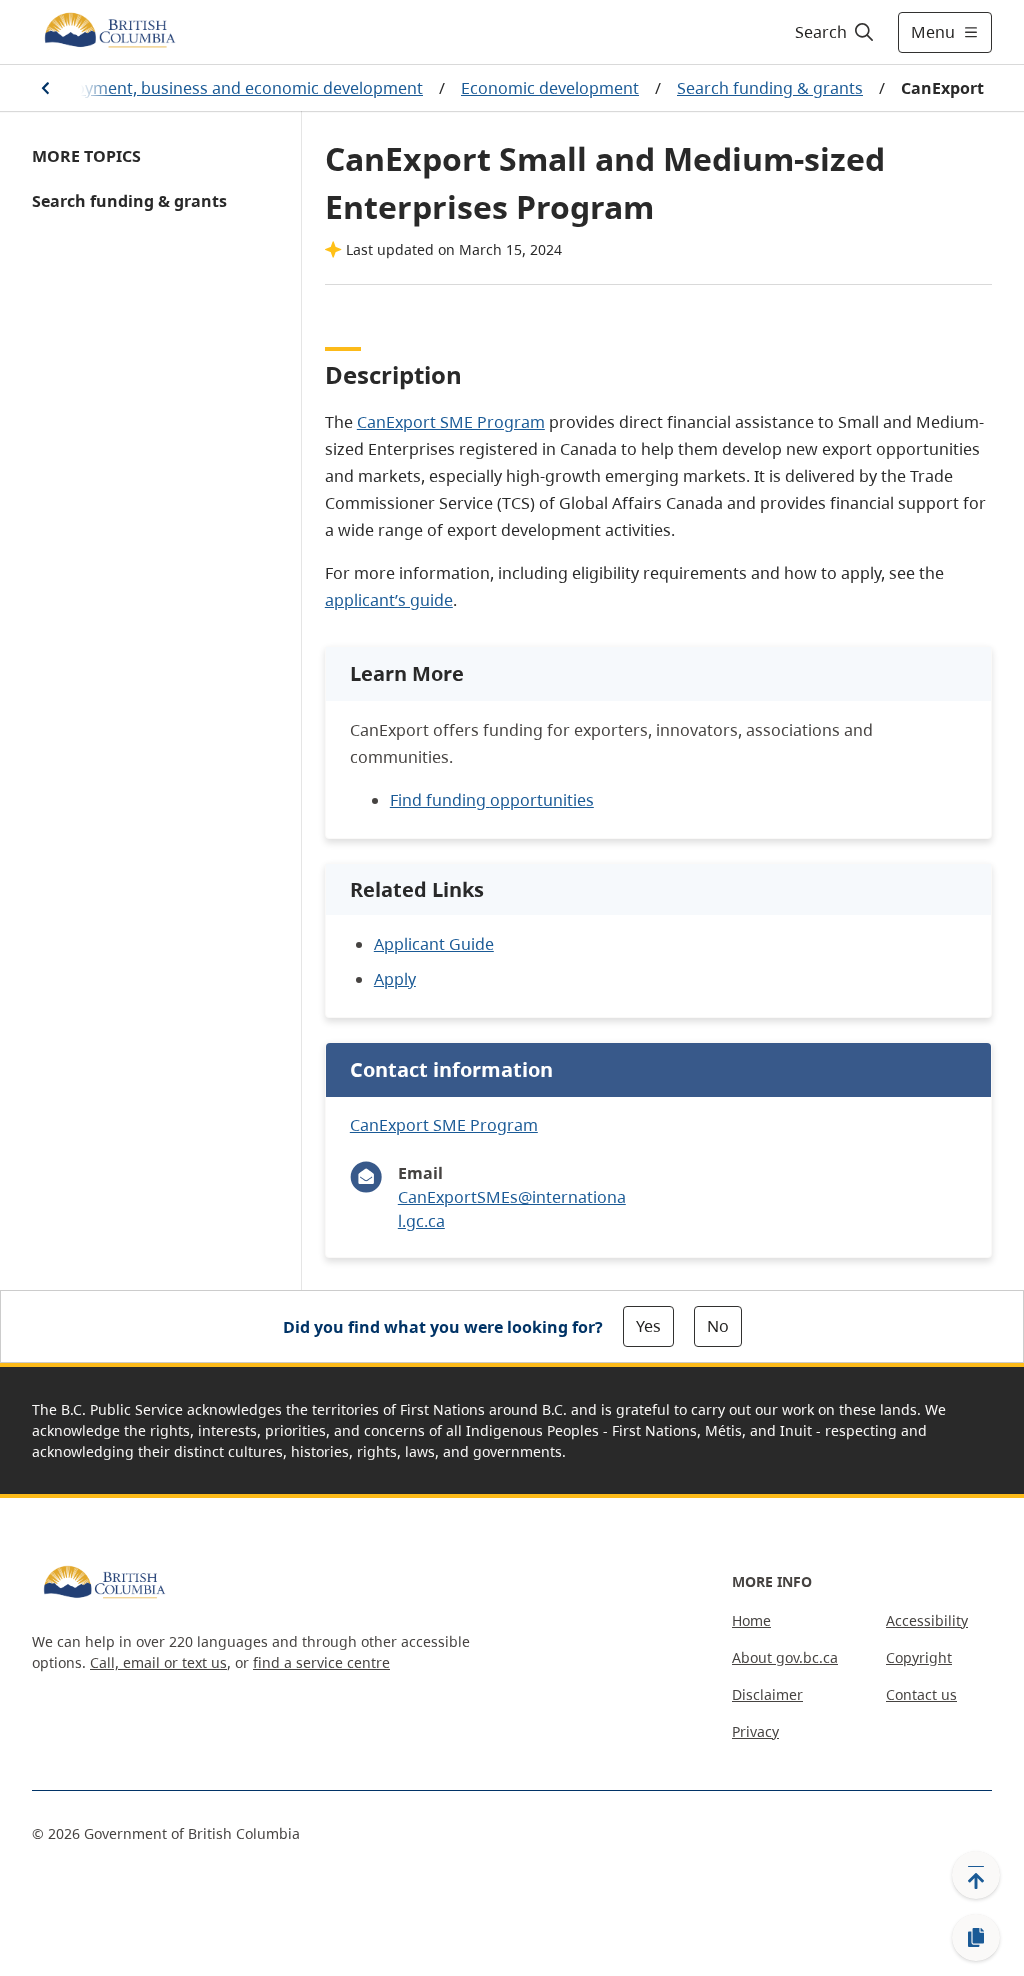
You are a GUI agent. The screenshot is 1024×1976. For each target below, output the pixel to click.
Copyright (919, 1657)
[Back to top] (976, 1875)
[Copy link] (976, 1938)
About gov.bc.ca (785, 1657)
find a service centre (321, 1662)
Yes (648, 1326)
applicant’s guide (389, 600)
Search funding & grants (770, 88)
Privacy (755, 1731)
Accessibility (927, 1620)
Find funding (492, 800)
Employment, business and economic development (230, 88)
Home (751, 1620)
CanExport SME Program (451, 422)
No (718, 1326)
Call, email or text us (158, 1662)
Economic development (550, 88)
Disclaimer (767, 1694)
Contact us (921, 1694)
